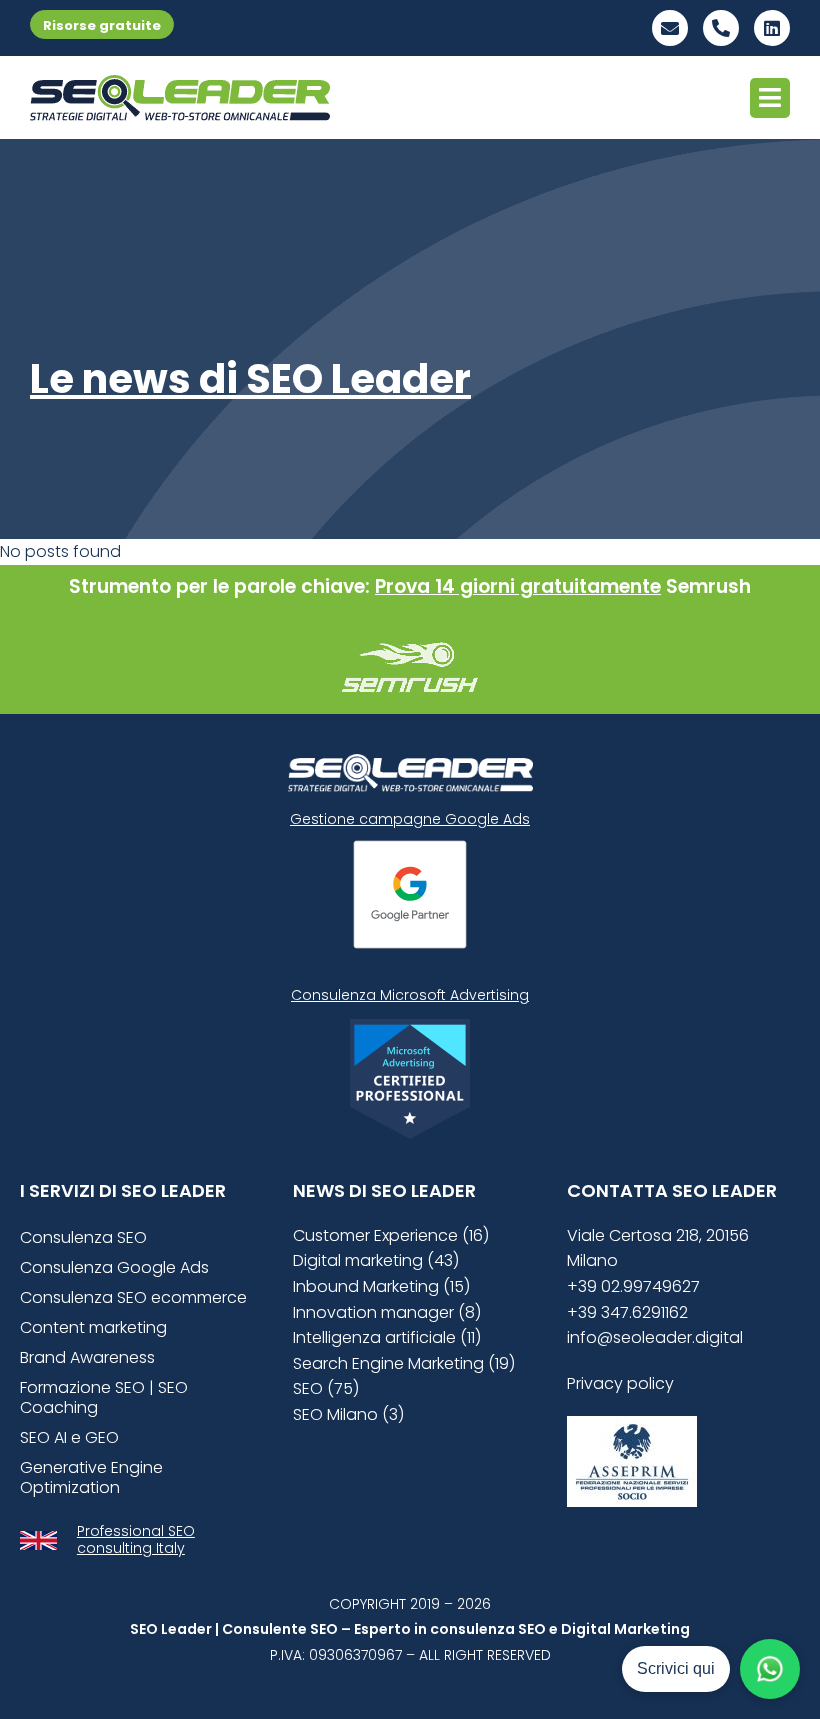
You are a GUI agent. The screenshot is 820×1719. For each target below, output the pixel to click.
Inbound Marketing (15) (381, 1286)
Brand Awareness (87, 1357)
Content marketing (93, 1327)
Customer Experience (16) (391, 1235)
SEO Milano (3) (348, 1414)
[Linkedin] (772, 28)
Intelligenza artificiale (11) (387, 1337)
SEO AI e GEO (69, 1437)
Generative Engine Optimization (91, 1477)
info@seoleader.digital (655, 1337)
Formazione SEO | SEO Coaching (104, 1397)
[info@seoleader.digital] (670, 28)
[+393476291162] (721, 28)
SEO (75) (326, 1388)
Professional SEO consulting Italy (136, 1539)
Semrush (708, 586)
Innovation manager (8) (387, 1312)
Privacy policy (620, 1383)
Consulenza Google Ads (114, 1267)
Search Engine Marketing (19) (404, 1363)
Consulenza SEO (83, 1237)
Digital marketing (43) (376, 1260)
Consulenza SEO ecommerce (133, 1297)
